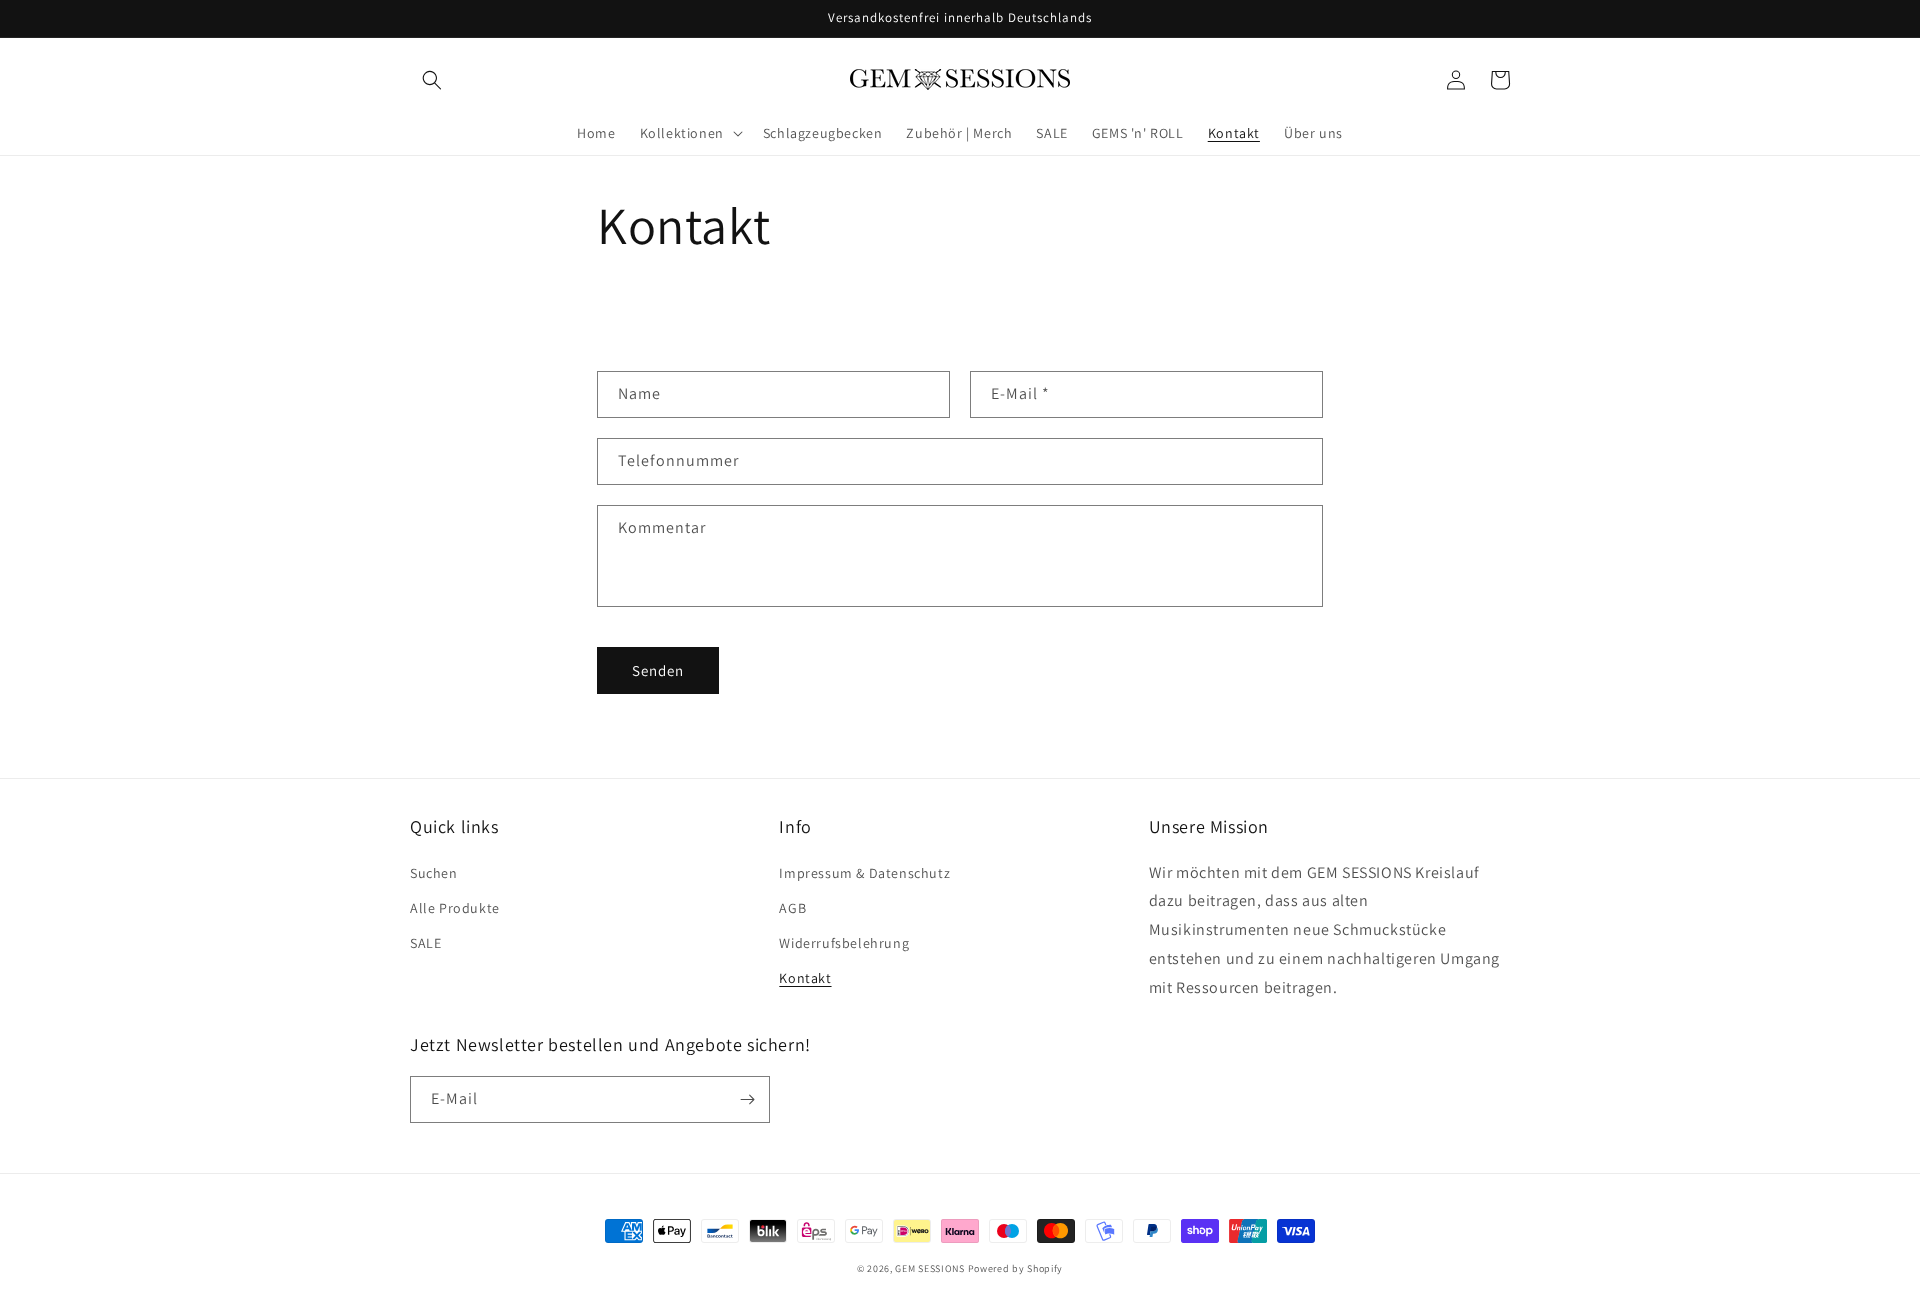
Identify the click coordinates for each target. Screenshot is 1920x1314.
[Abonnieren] (747, 1099)
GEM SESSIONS (929, 1268)
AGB (792, 908)
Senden (658, 670)
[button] (432, 80)
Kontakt (805, 978)
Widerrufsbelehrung (844, 943)
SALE (425, 943)
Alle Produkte (455, 908)
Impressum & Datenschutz (864, 873)
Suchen (434, 873)
